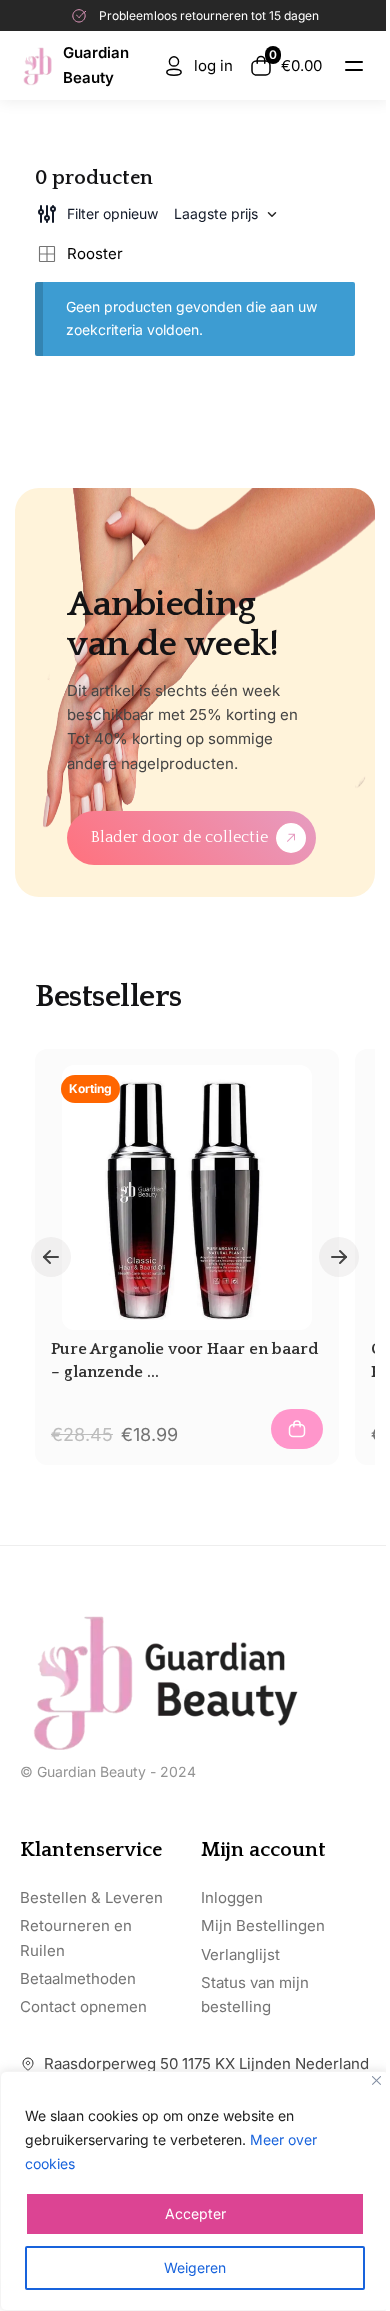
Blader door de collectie (179, 837)
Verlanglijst (240, 1954)
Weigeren (195, 2267)
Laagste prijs (216, 213)
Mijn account (263, 1850)
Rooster (95, 253)
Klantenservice (91, 1850)
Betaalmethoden (78, 1978)
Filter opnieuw (112, 213)
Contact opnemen (83, 2006)
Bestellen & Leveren (91, 1897)
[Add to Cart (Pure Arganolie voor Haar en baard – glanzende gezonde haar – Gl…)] (297, 1429)
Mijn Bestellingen (263, 1925)
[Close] (376, 2080)
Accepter (195, 2213)
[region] (195, 2191)
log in (213, 65)
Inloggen (232, 1897)
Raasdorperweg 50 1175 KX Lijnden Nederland (206, 2063)
